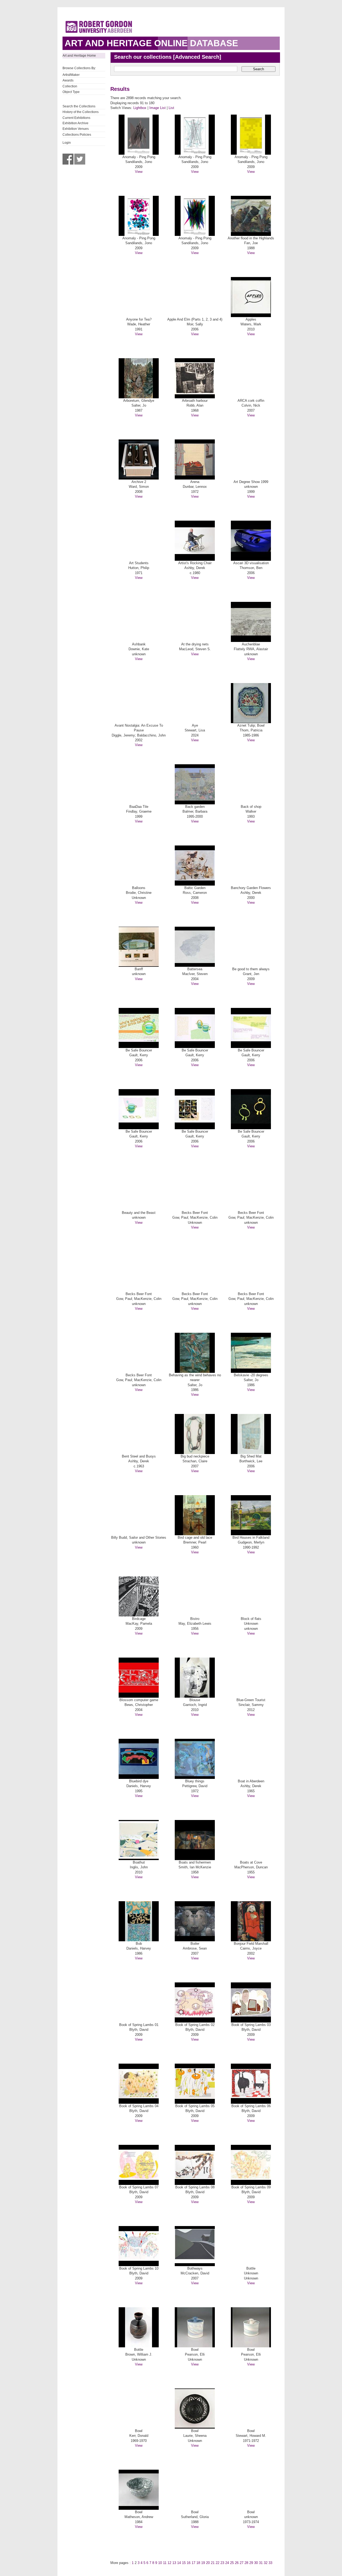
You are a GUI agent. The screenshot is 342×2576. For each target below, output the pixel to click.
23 (222, 2563)
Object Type (71, 92)
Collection (70, 86)
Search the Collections (79, 106)
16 (189, 2563)
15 (184, 2563)
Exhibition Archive (75, 123)
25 (232, 2563)
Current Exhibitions (76, 118)
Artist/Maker (71, 75)
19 (203, 2563)
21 (213, 2563)
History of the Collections (81, 112)
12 (169, 2563)
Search (259, 69)
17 (193, 2563)
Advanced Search (197, 57)
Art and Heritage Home (79, 56)
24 (227, 2563)
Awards (68, 80)
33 (270, 2563)
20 (208, 2563)
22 (217, 2563)
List (171, 108)
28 (246, 2563)
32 (266, 2563)
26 (237, 2563)
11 (165, 2563)
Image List (158, 108)
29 (251, 2563)
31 (261, 2563)
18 (198, 2563)
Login (67, 143)
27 (242, 2563)
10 (160, 2563)
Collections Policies (77, 135)
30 (256, 2563)
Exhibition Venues (76, 129)
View (139, 172)
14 (179, 2563)
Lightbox (140, 108)
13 (174, 2563)
